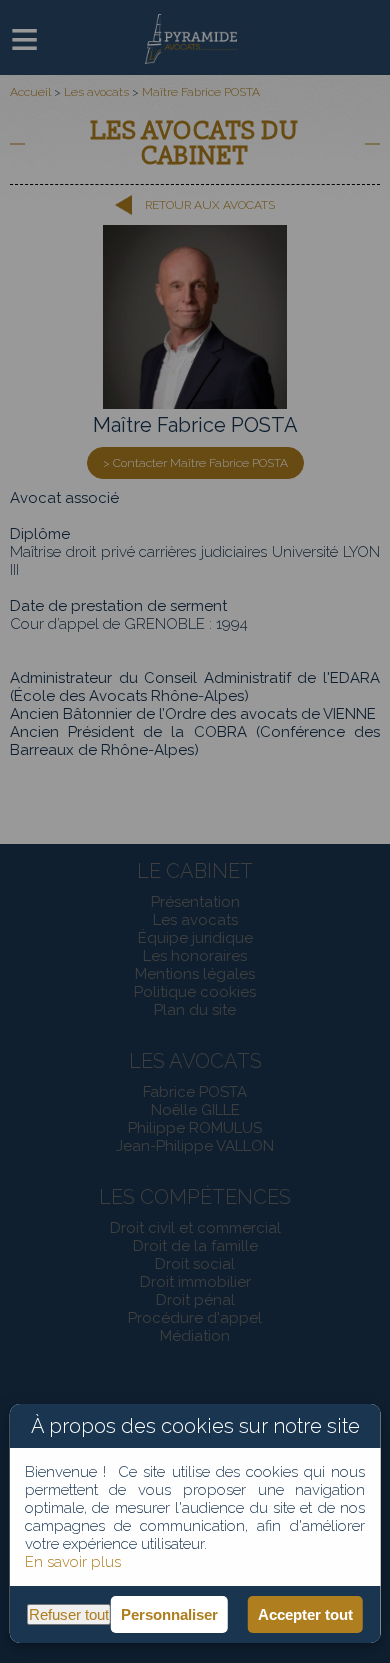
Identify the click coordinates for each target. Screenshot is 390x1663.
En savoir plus (73, 1562)
